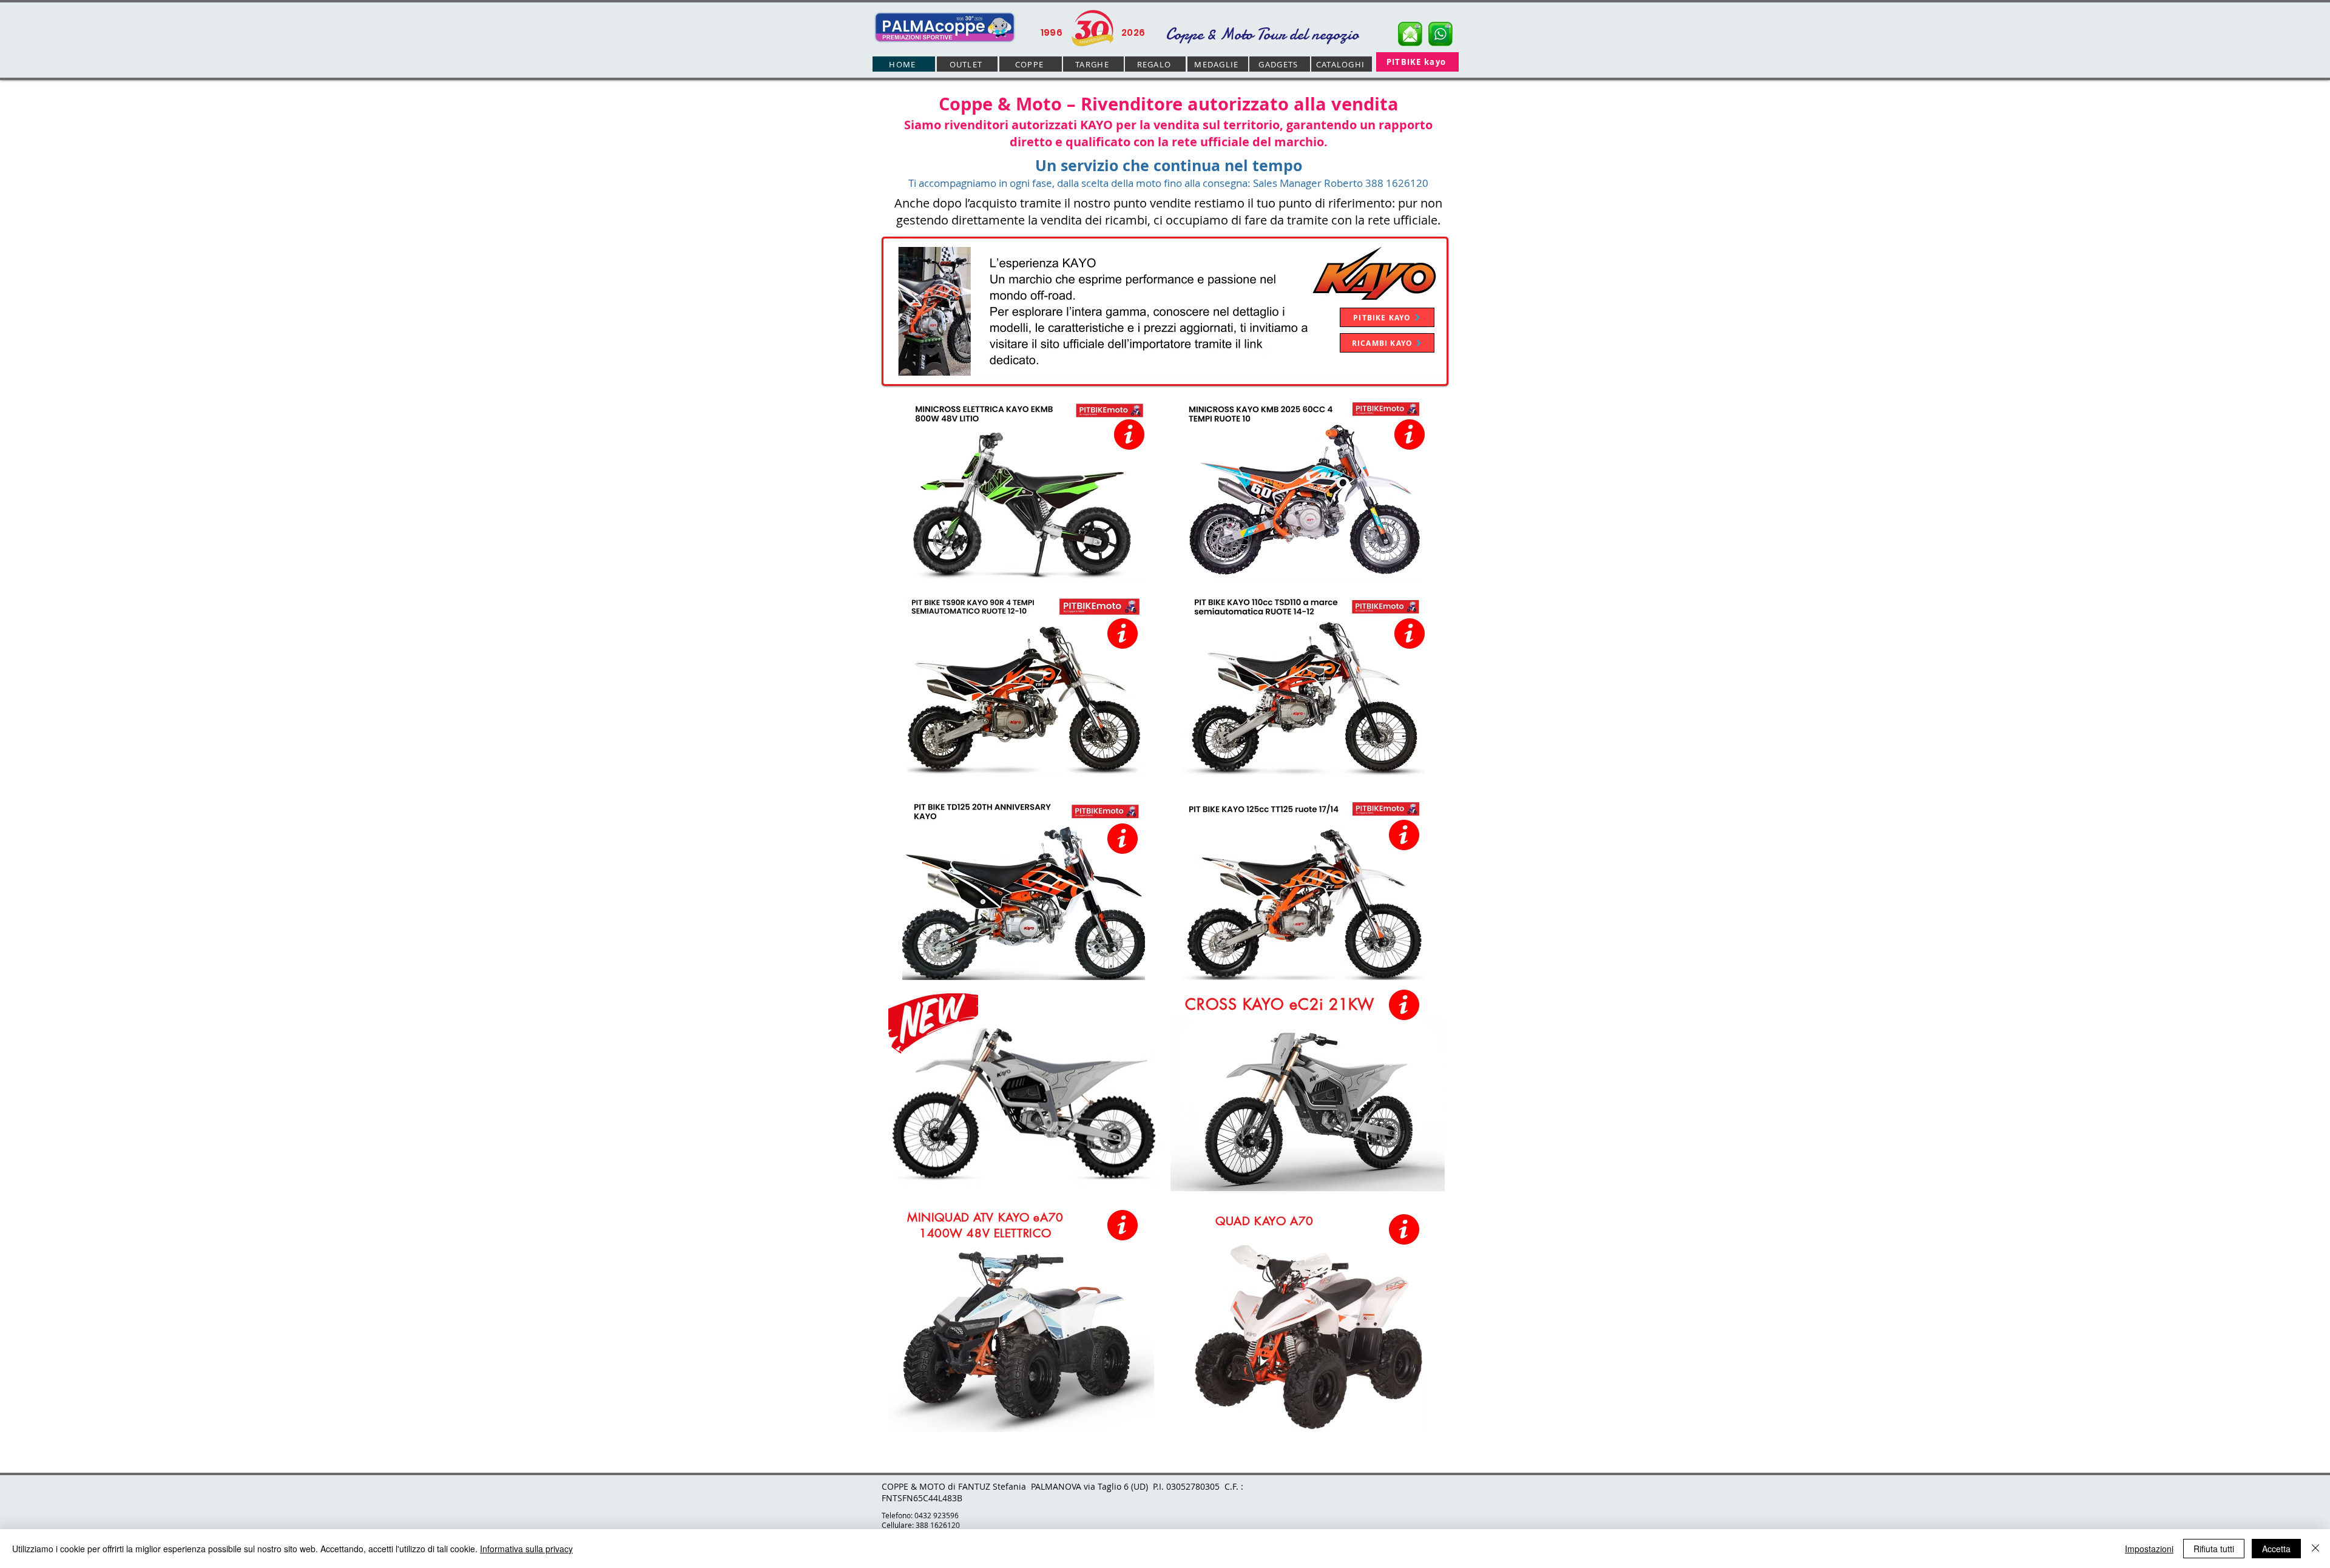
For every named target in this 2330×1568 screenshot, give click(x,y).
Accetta (2276, 1549)
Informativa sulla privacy (526, 1549)
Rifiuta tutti (2214, 1549)
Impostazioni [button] (2149, 1549)
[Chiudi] (2315, 1549)
